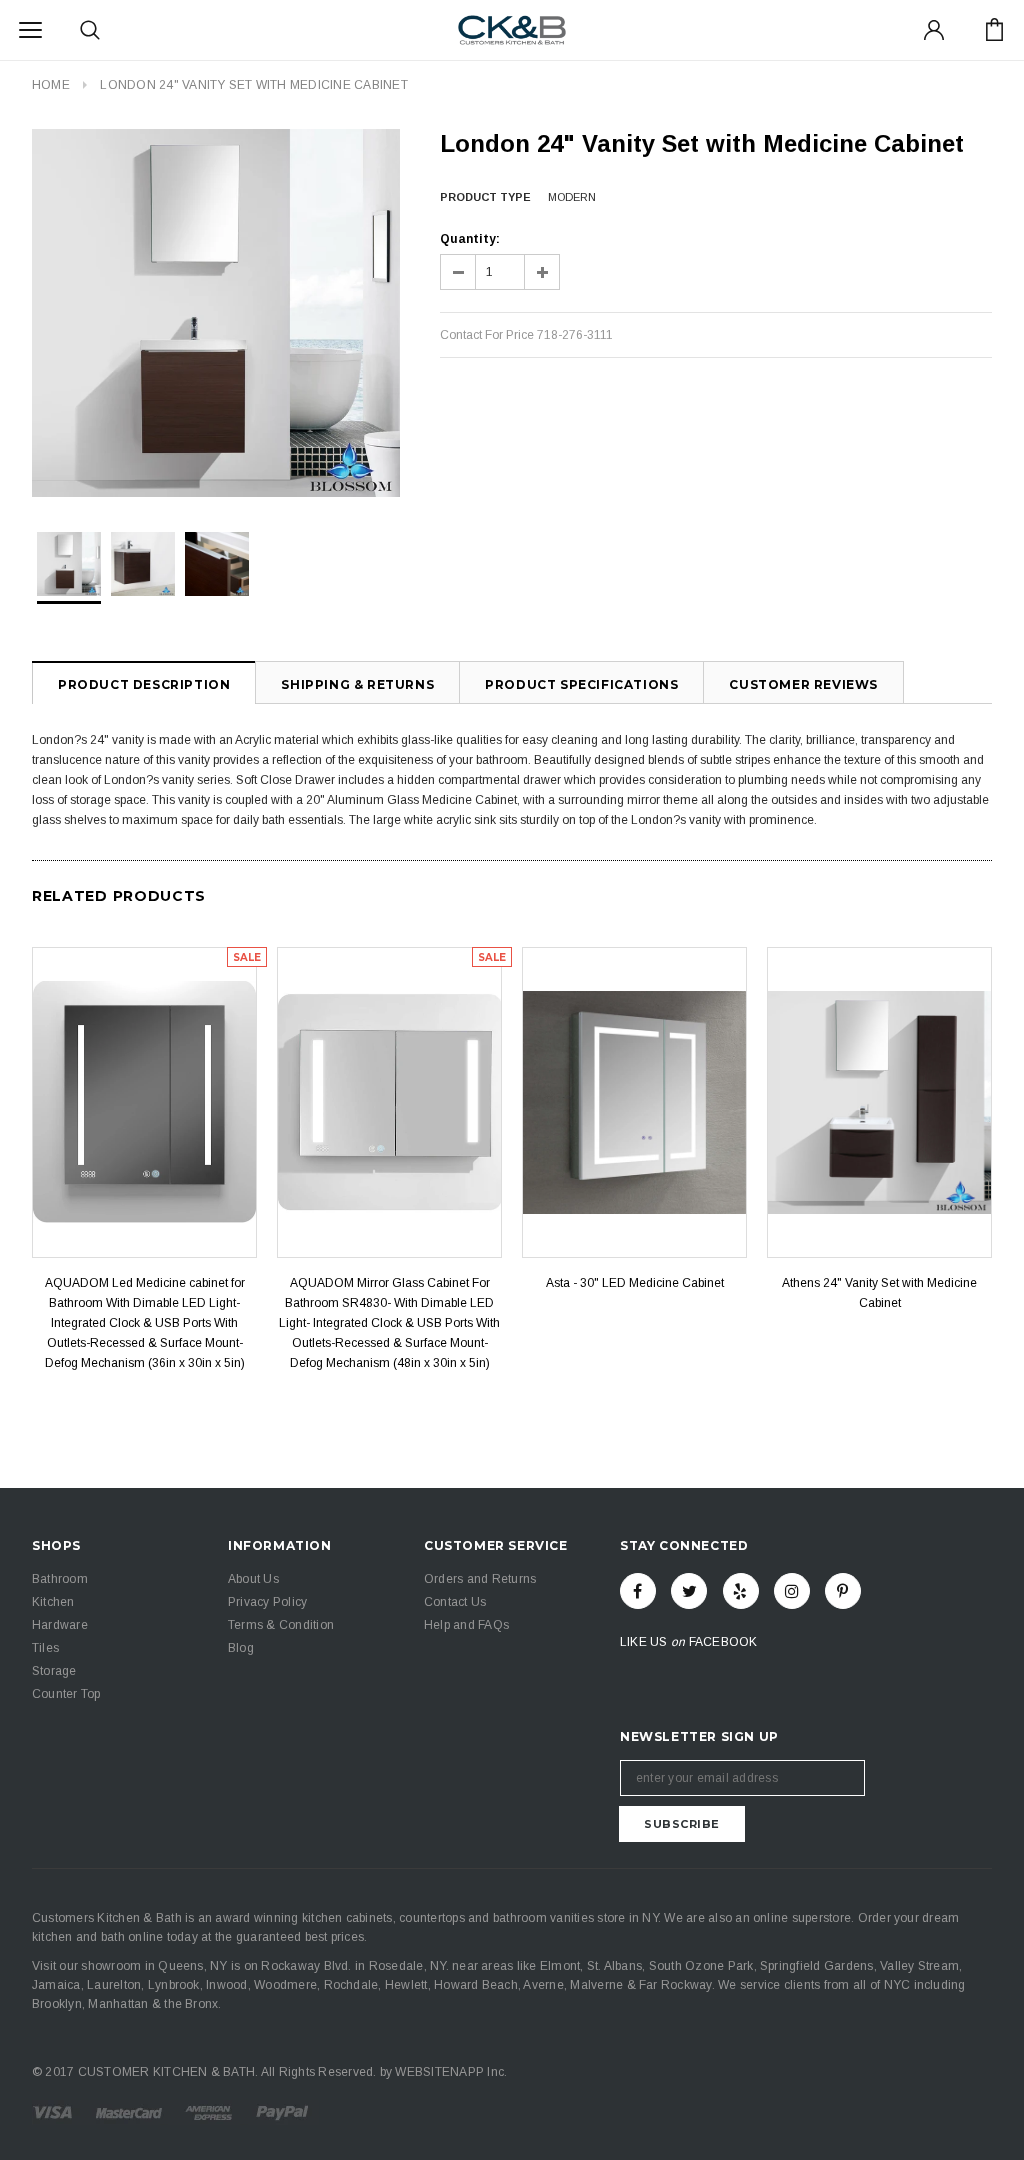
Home (51, 85)
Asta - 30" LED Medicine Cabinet (635, 1283)
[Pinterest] (843, 1591)
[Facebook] (638, 1591)
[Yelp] (741, 1591)
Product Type (485, 197)
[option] (216, 313)
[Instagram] (792, 1591)
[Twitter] (689, 1591)
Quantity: (470, 239)
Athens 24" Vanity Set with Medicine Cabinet (879, 1293)
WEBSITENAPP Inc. (451, 2072)
